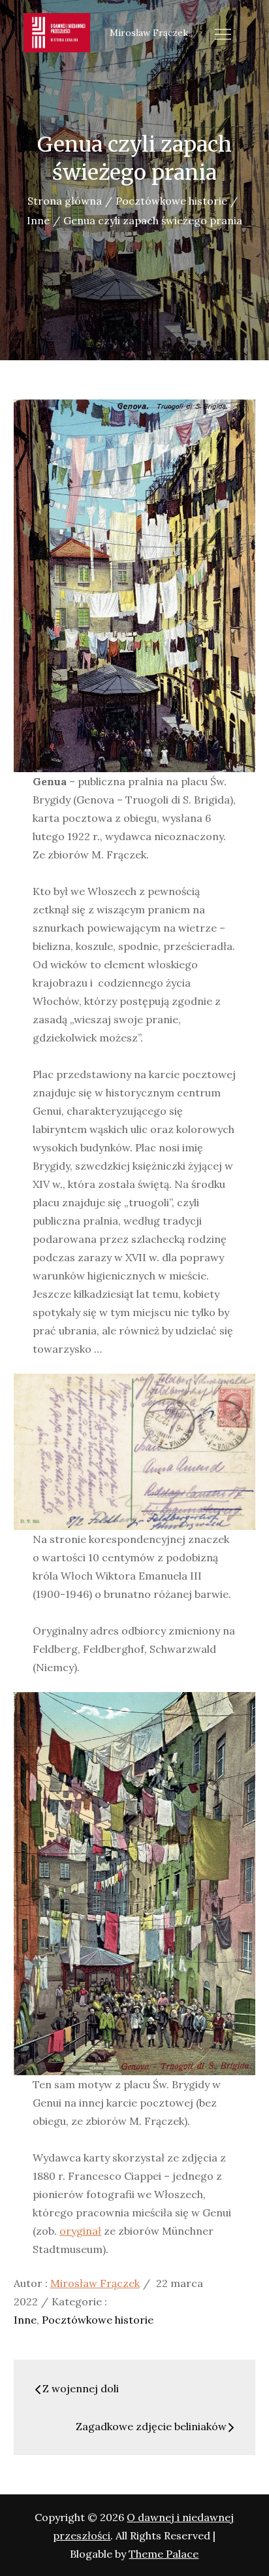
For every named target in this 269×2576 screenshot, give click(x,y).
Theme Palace (164, 2554)
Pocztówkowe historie (98, 2320)
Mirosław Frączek (95, 2283)
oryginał (80, 2231)
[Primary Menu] (223, 34)
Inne (25, 2320)
